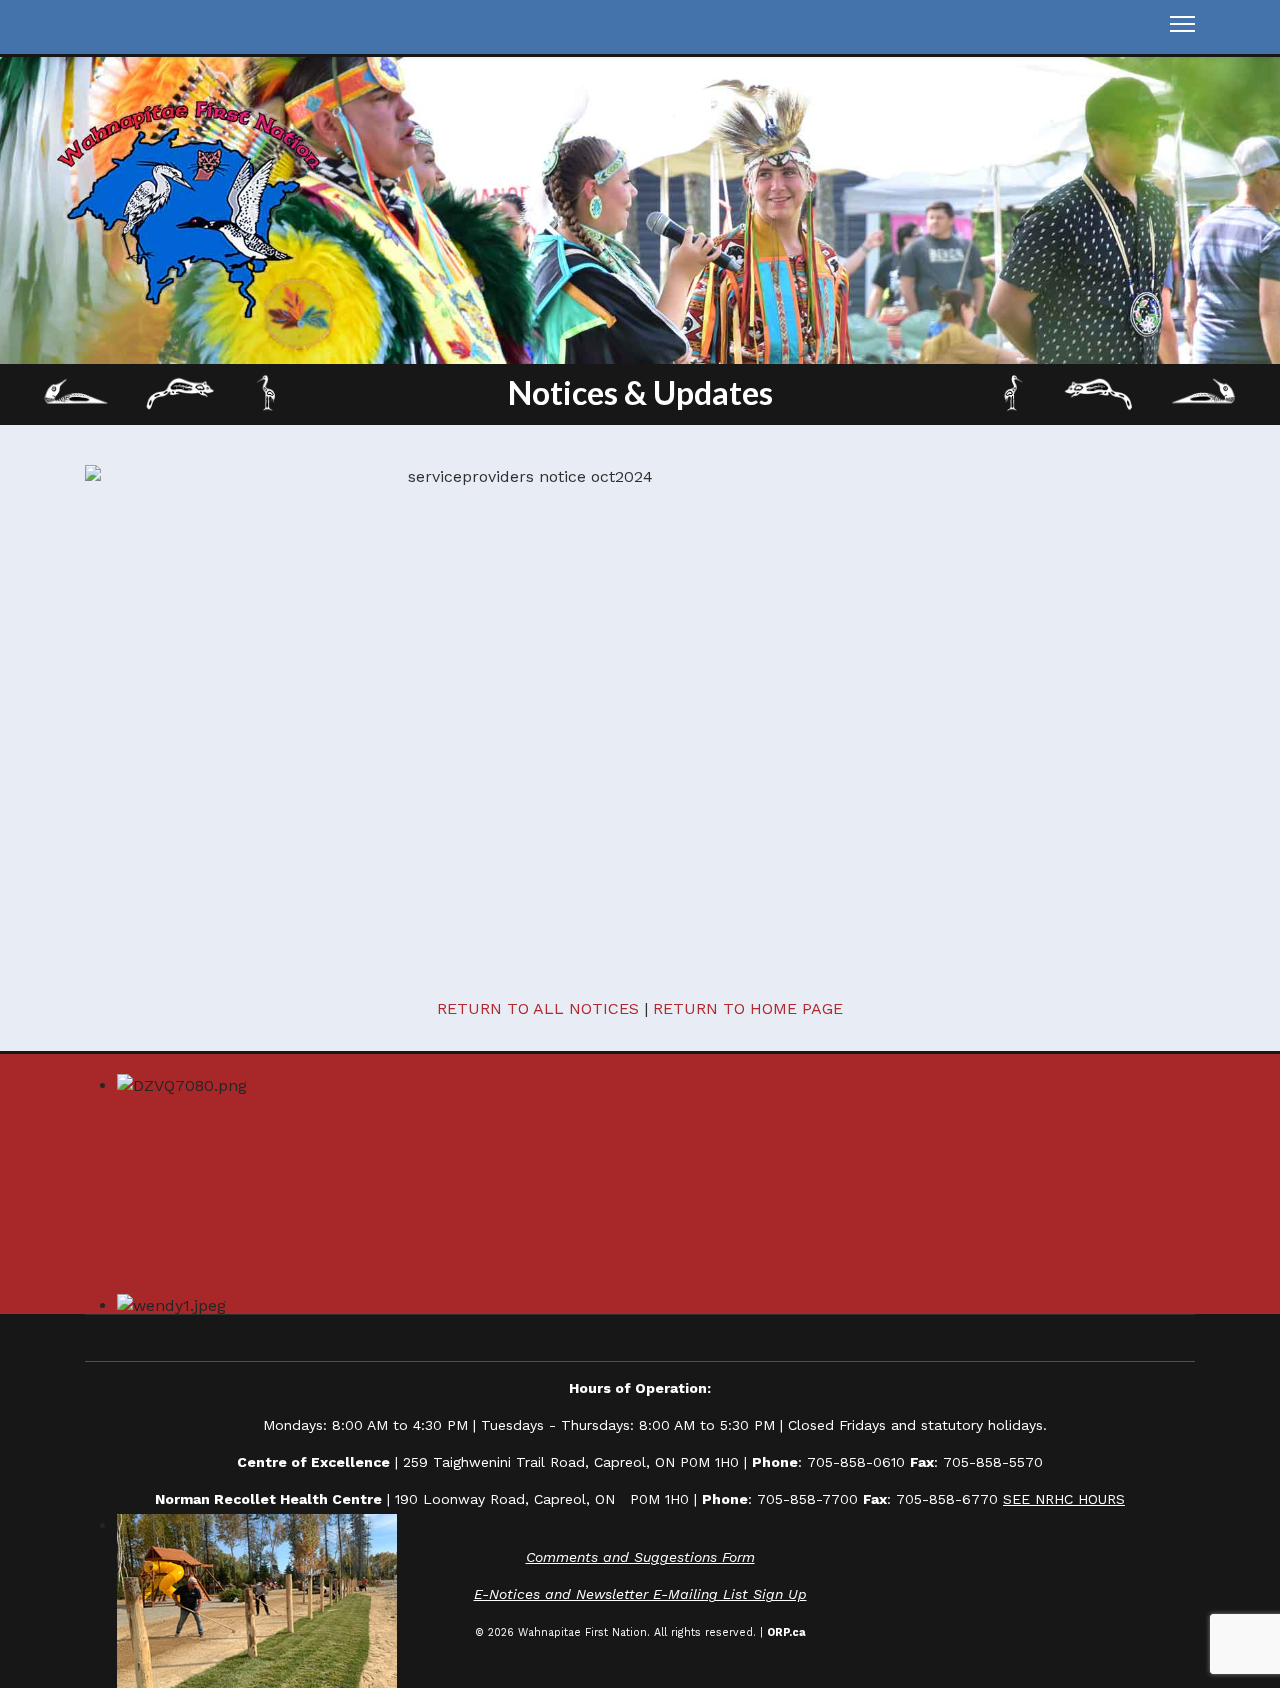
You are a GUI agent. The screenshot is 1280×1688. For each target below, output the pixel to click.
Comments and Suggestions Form (640, 1557)
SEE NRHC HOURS (1064, 1499)
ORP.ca (786, 1632)
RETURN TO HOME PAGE (748, 1008)
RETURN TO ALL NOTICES (538, 1008)
